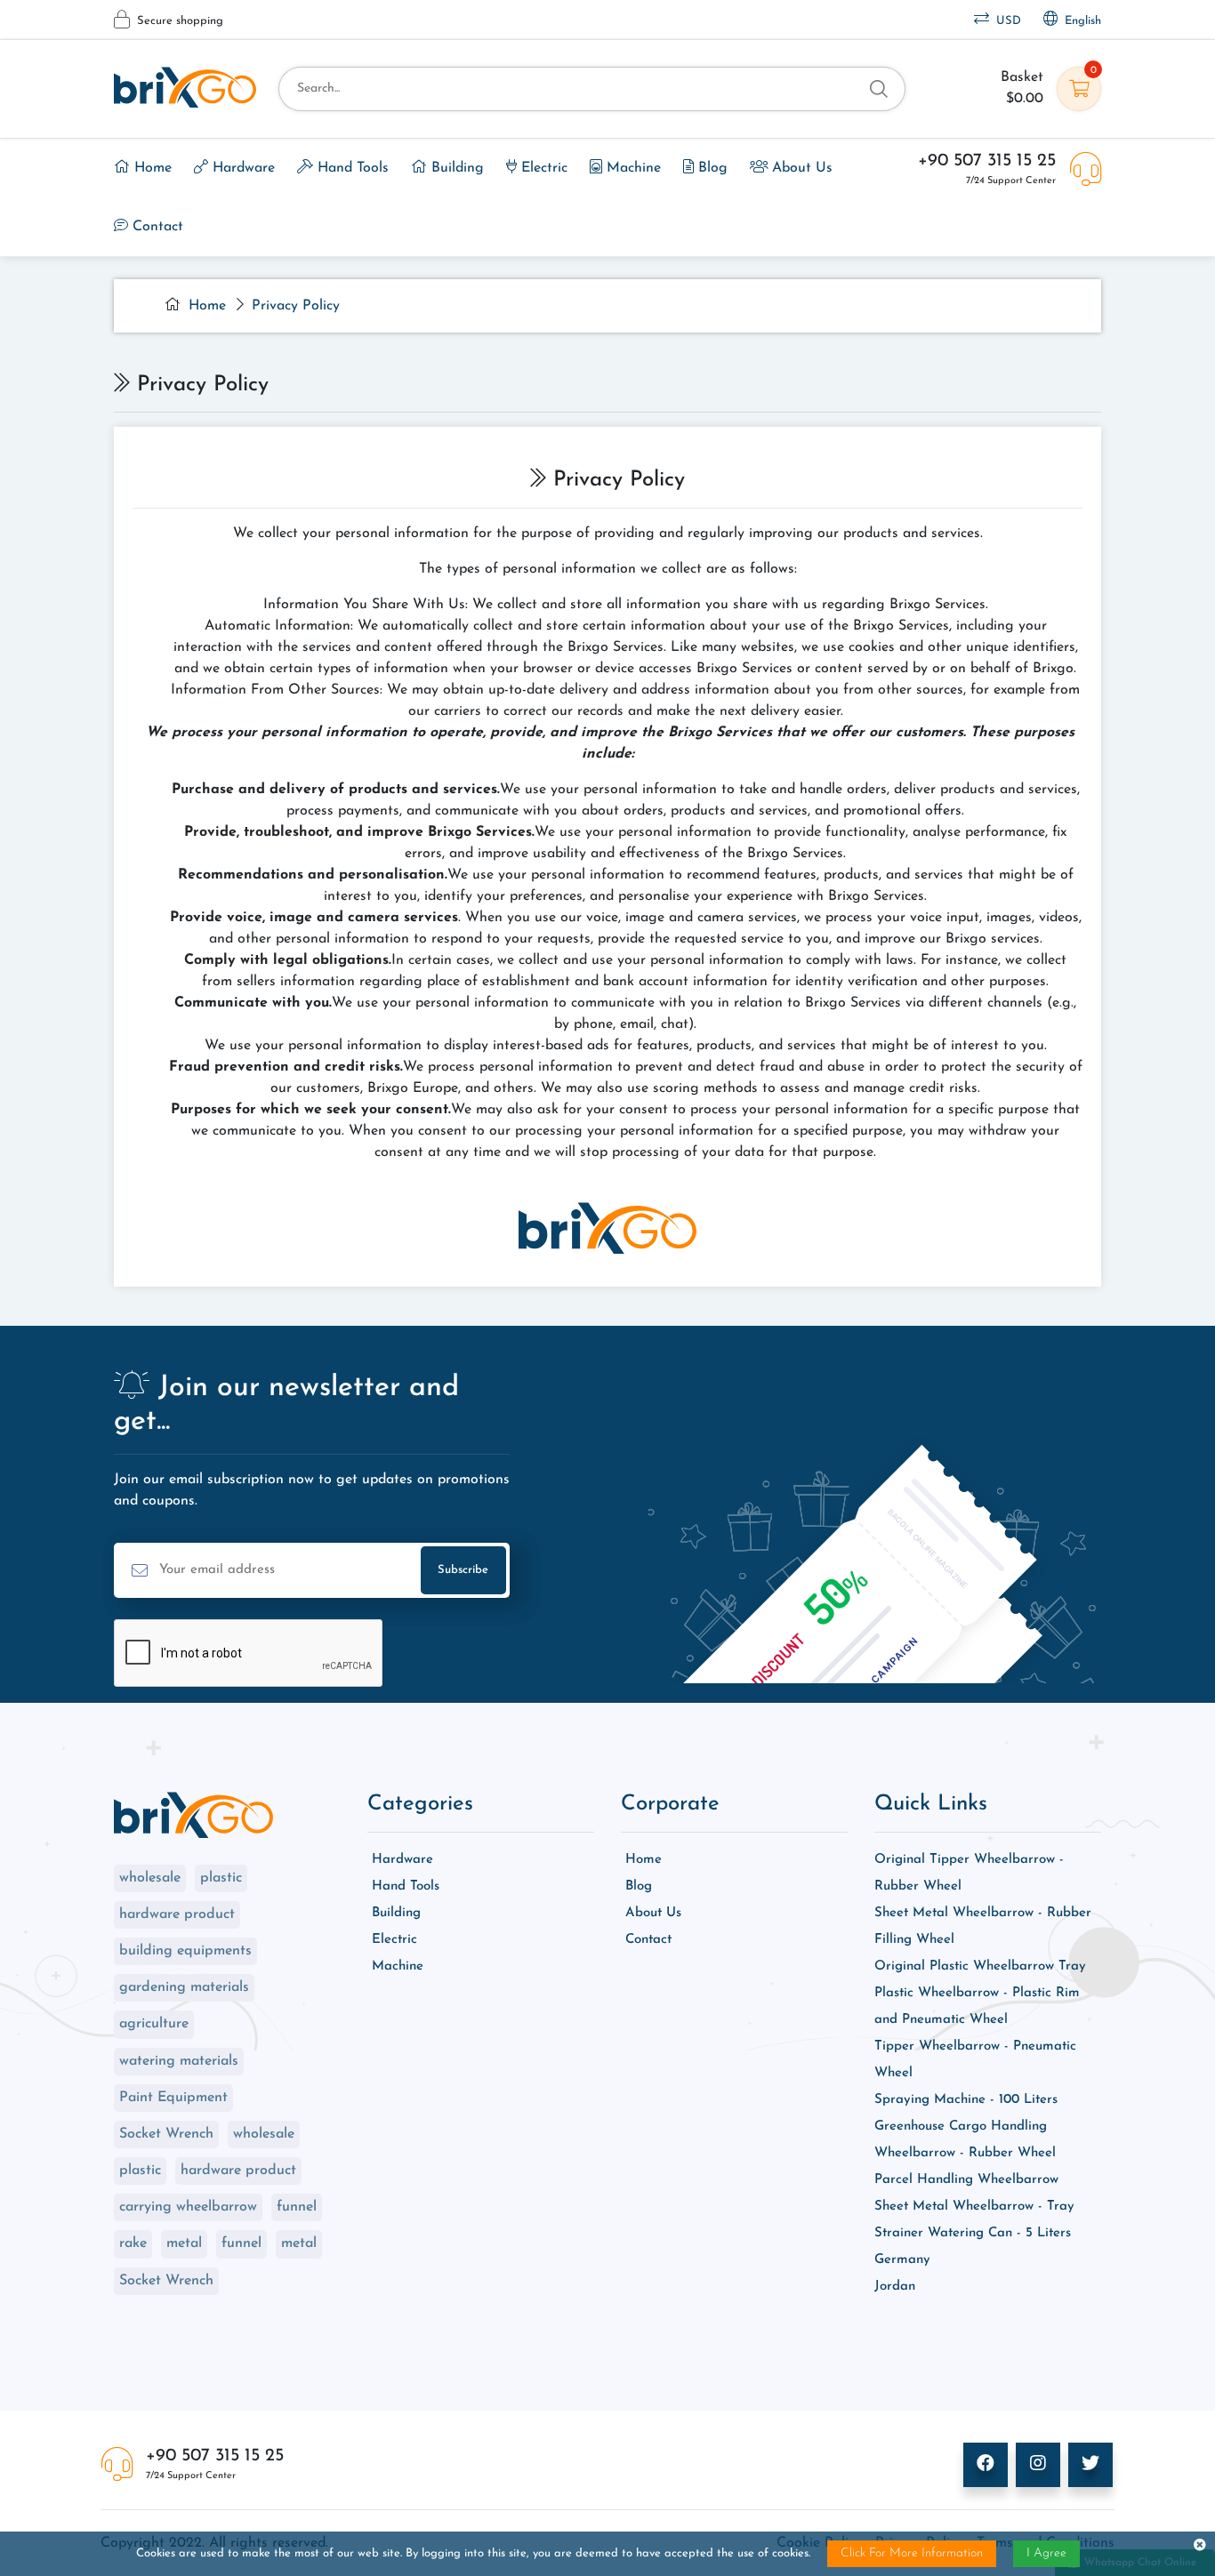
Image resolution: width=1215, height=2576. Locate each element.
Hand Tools (351, 168)
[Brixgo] (185, 87)
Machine (632, 168)
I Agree (1046, 2553)
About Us (800, 168)
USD (1005, 21)
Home (151, 168)
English (1079, 21)
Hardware (241, 168)
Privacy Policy (296, 306)
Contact (156, 227)
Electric (542, 168)
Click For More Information (912, 2553)
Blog (711, 168)
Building (455, 168)
